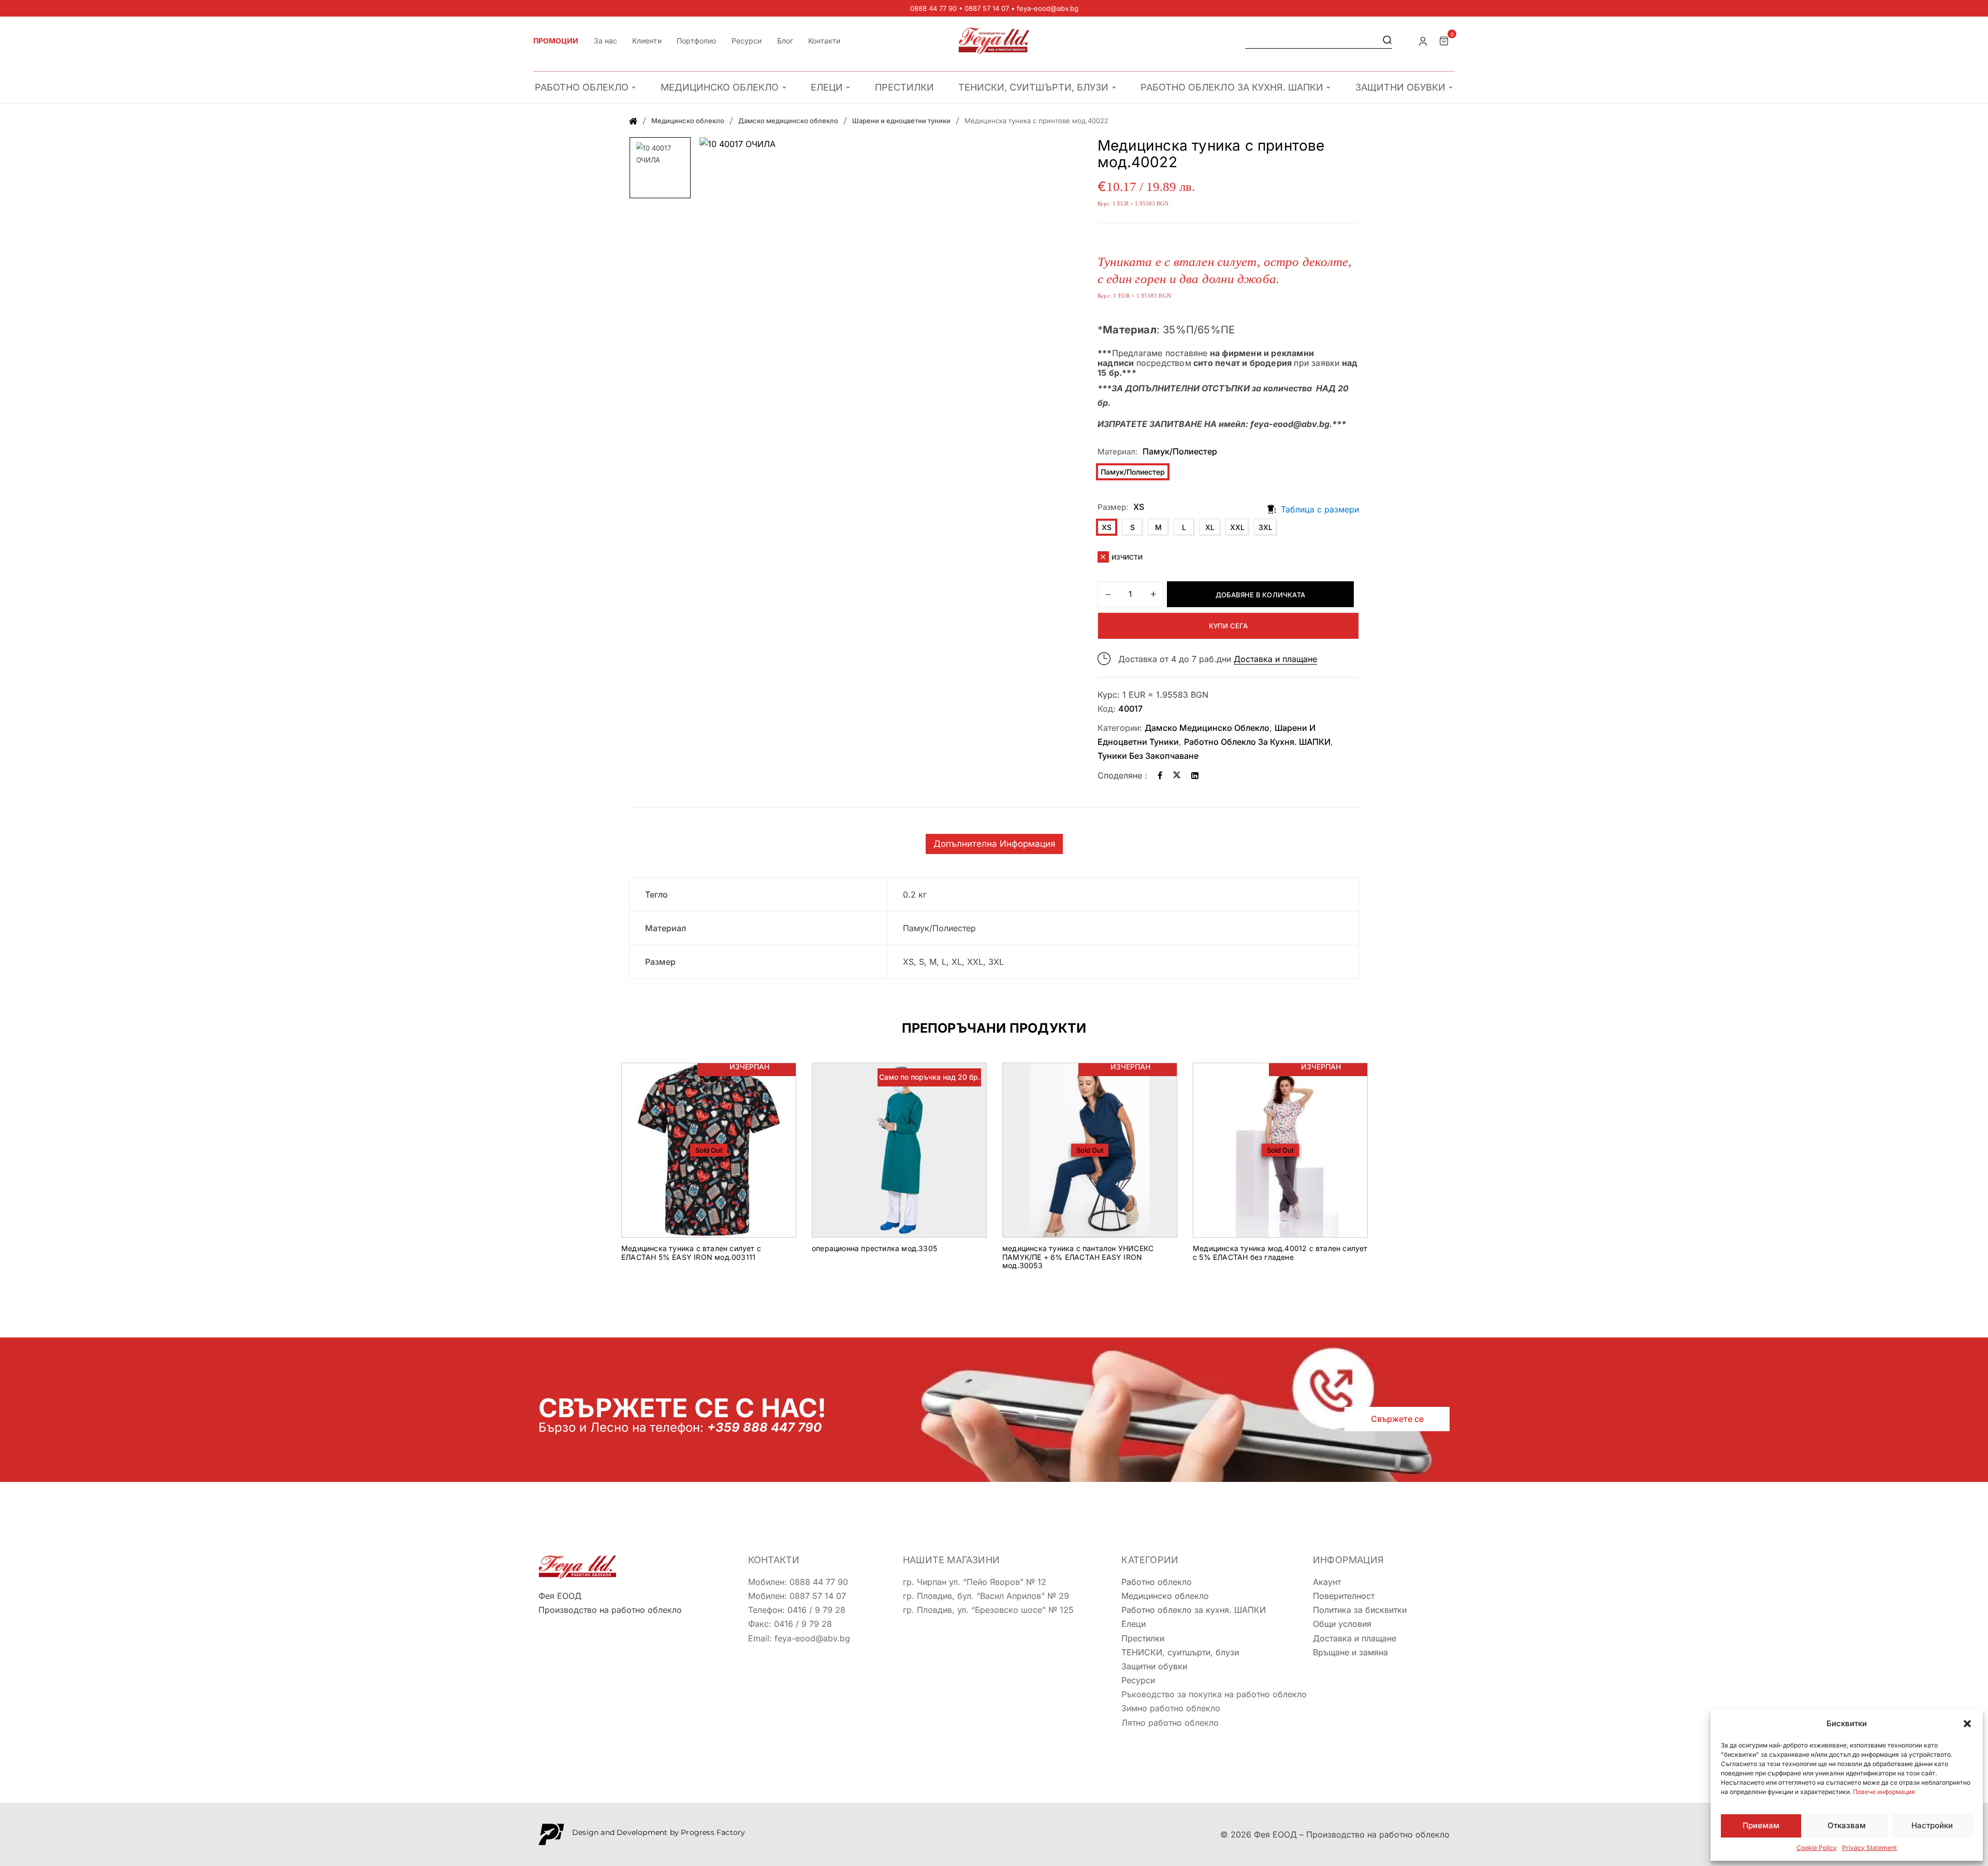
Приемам (1761, 1825)
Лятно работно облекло (1170, 1723)
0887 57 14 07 (987, 8)
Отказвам (1847, 1825)
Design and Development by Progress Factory (659, 1832)
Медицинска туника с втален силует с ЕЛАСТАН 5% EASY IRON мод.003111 (691, 1253)
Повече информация (1884, 1792)
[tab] (994, 844)
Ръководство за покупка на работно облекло (1214, 1694)
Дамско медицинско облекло (788, 121)
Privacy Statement (1869, 1848)
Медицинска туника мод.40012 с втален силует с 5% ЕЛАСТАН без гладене (1280, 1253)
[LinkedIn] (1195, 775)
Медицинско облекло (688, 121)
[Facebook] (1160, 775)
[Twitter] (1177, 775)
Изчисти (1127, 557)
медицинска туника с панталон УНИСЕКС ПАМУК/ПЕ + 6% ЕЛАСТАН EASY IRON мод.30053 (1078, 1257)
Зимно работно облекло (1171, 1708)
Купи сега (1229, 626)
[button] (1967, 1724)
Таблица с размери (1320, 509)
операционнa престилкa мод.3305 (874, 1248)
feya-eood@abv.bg (1048, 8)
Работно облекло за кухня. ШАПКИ (1257, 742)
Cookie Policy (1817, 1848)
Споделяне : (1122, 775)
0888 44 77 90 (933, 8)
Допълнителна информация (994, 844)
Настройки (1932, 1825)
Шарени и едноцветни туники (901, 121)
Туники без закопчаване (1148, 756)
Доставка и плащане (1275, 659)
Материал (1116, 452)
